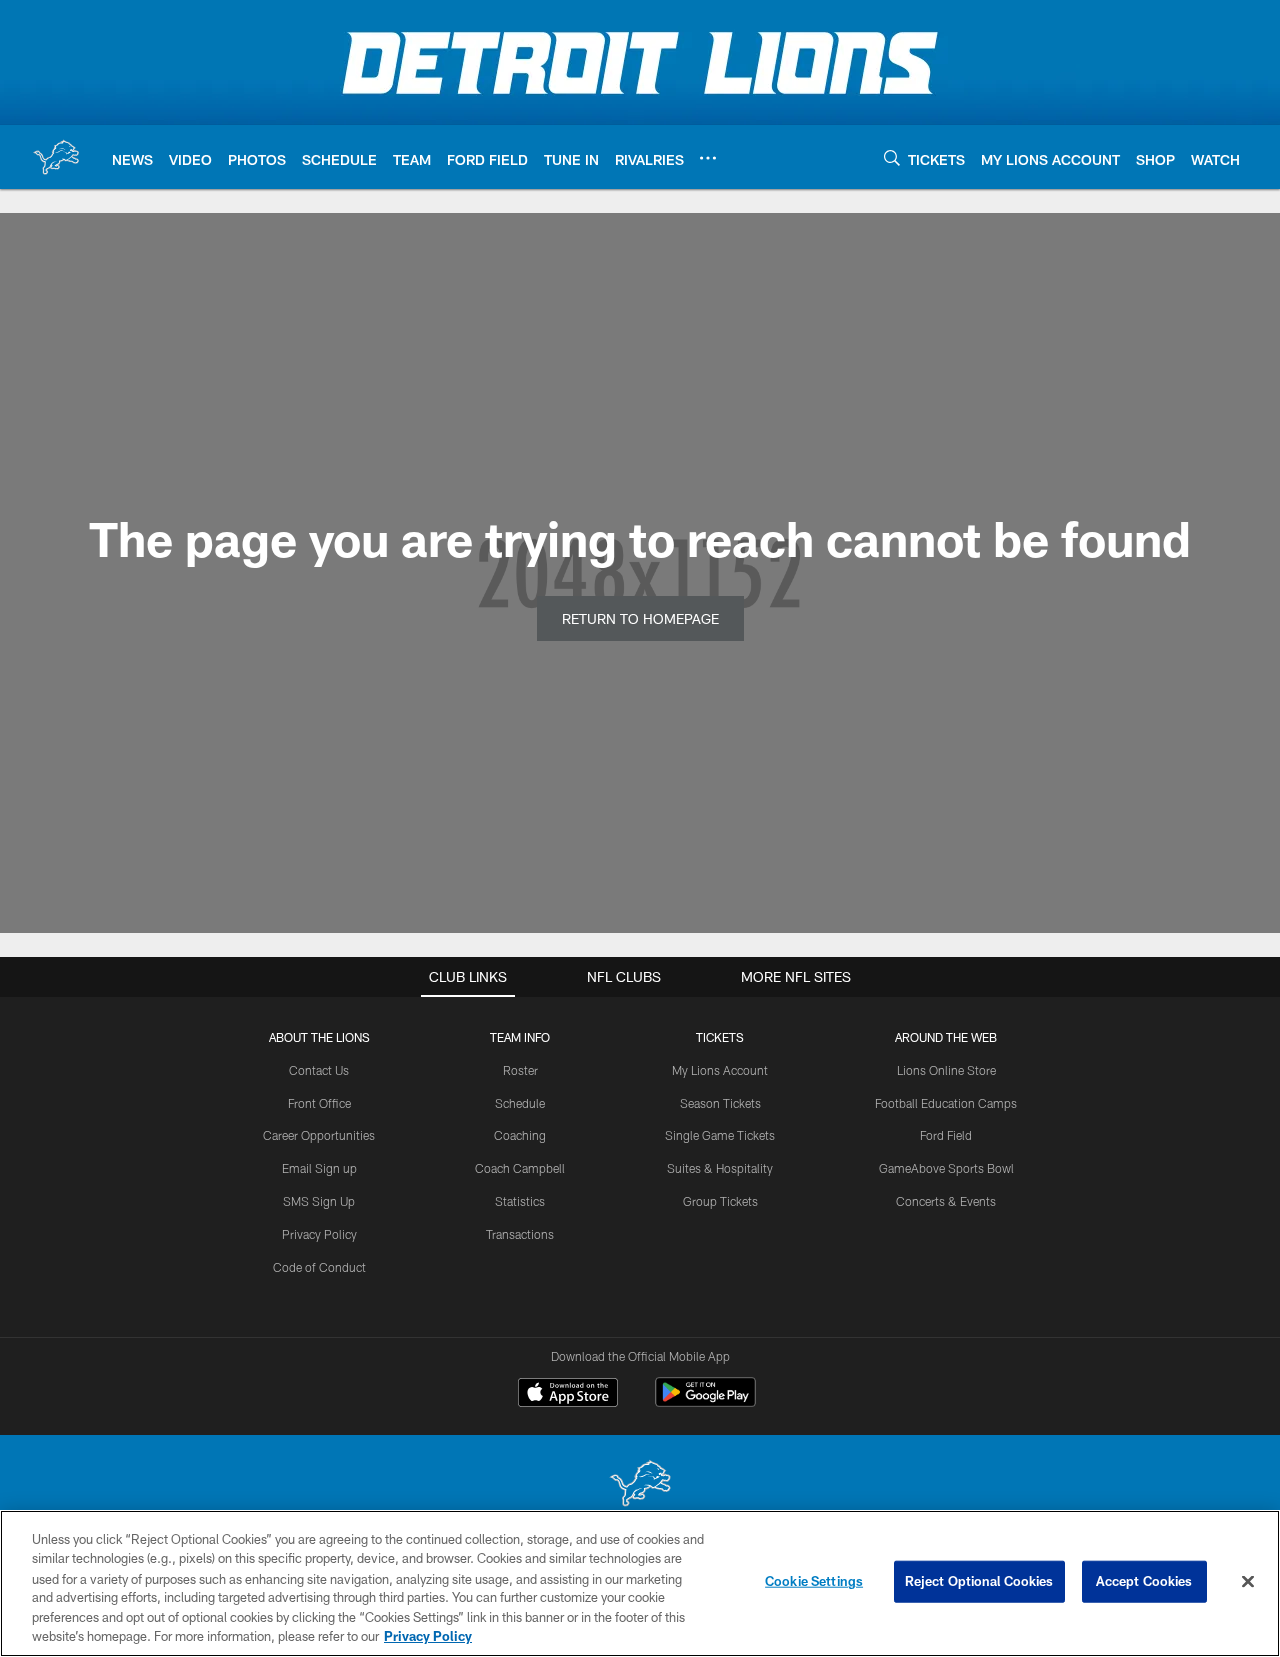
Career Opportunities (319, 1135)
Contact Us (319, 1070)
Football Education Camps (946, 1103)
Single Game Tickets (720, 1135)
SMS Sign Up (319, 1201)
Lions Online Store (946, 1070)
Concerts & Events (946, 1201)
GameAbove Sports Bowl (946, 1168)
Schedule (520, 1103)
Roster (520, 1070)
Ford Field (946, 1135)
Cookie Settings (814, 1581)
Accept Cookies (1144, 1581)
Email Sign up (319, 1168)
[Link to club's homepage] (56, 157)
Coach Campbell (520, 1168)
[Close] (1248, 1582)
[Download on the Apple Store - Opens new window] (568, 1395)
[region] (640, 1583)
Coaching (520, 1135)
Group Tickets (720, 1201)
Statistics (520, 1201)
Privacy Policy (319, 1234)
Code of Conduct (319, 1267)
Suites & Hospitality (720, 1168)
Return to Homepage (640, 618)
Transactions (520, 1234)
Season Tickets (720, 1103)
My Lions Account (720, 1070)
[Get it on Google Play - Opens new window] (705, 1402)
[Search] (892, 157)
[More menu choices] (708, 158)
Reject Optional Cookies (979, 1581)
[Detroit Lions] (640, 1485)
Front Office (319, 1103)
